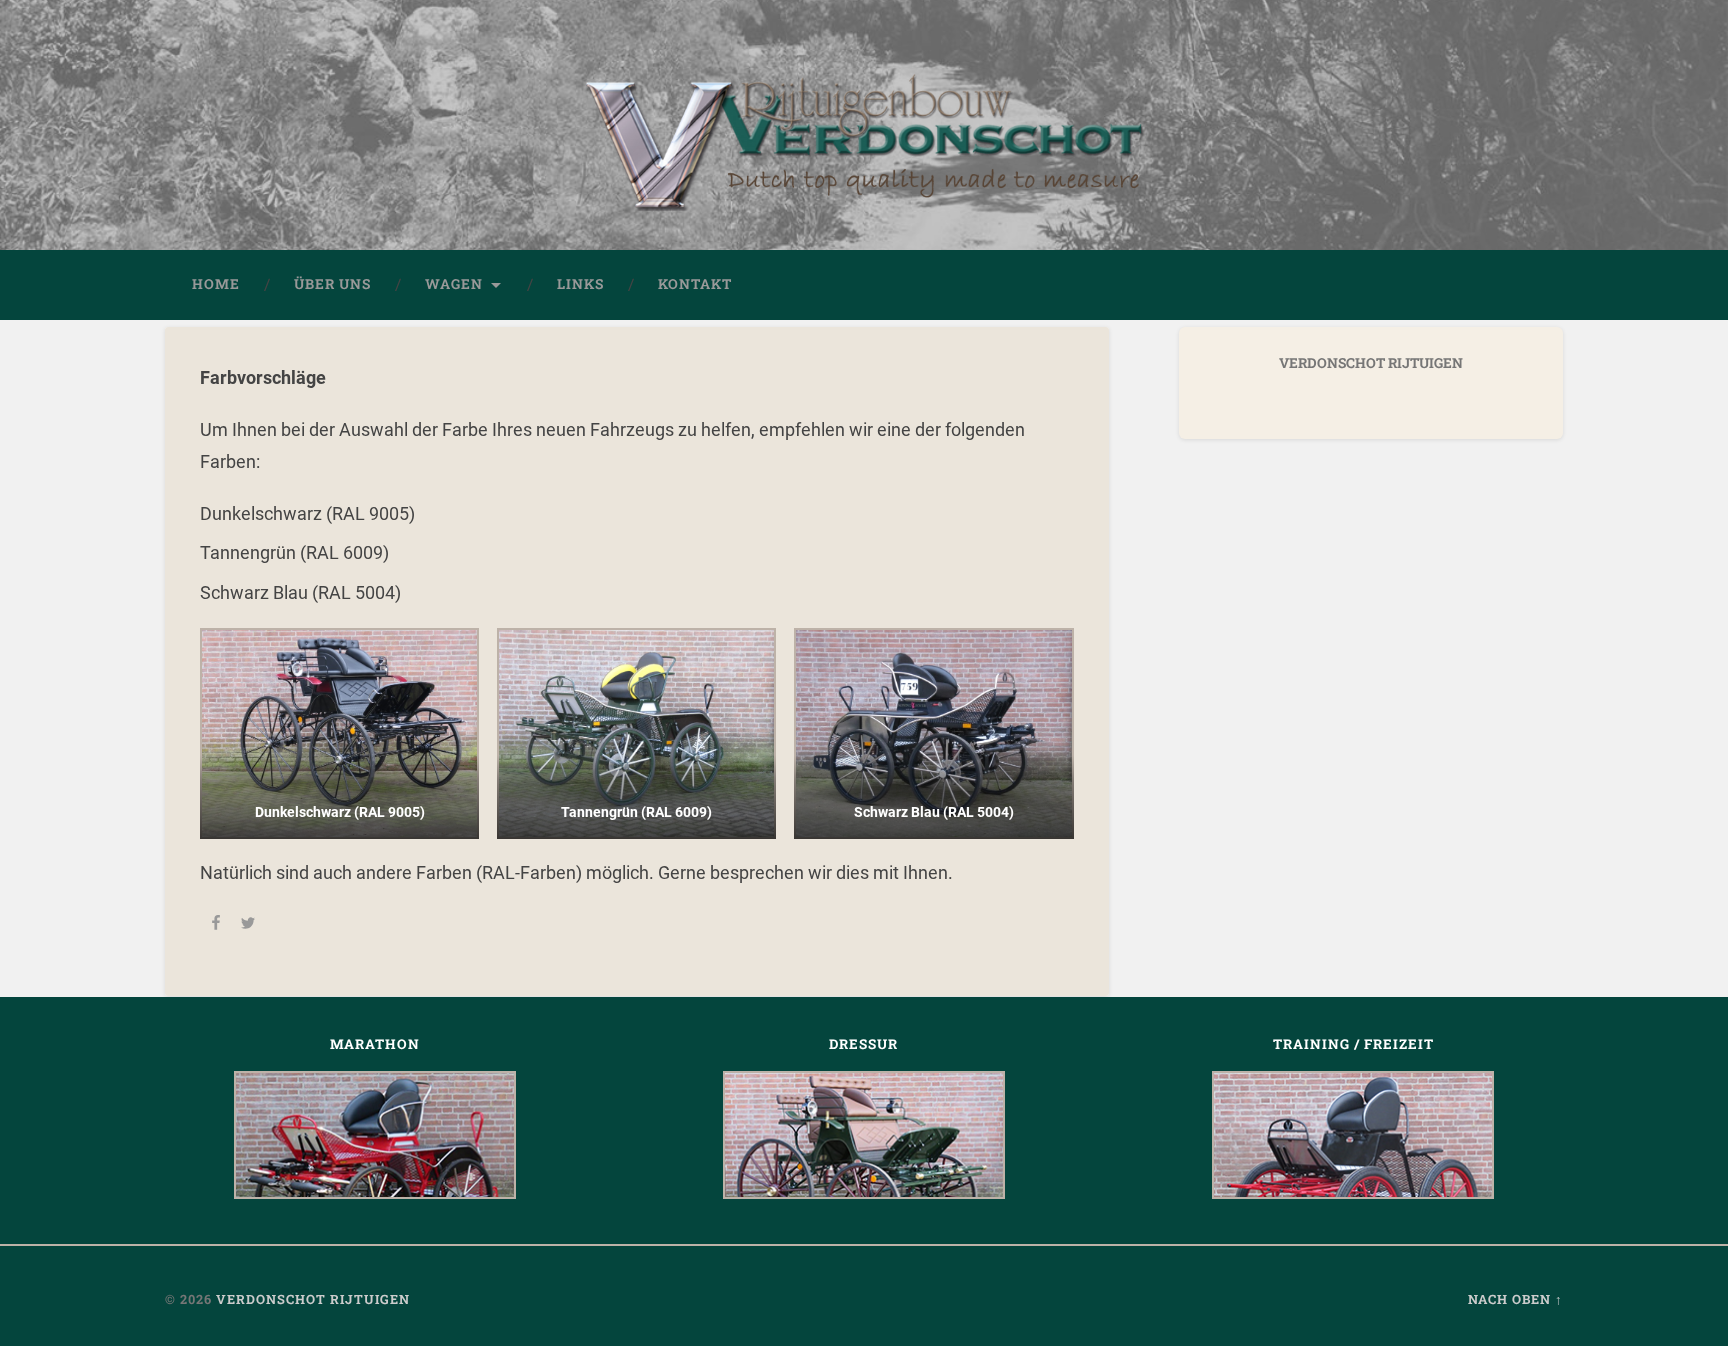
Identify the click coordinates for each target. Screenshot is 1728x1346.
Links (580, 284)
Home (216, 284)
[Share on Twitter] (248, 925)
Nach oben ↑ (1515, 1299)
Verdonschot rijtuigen (313, 1299)
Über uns (332, 284)
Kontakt (695, 284)
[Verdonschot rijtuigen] (864, 155)
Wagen (454, 284)
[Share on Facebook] (216, 925)
